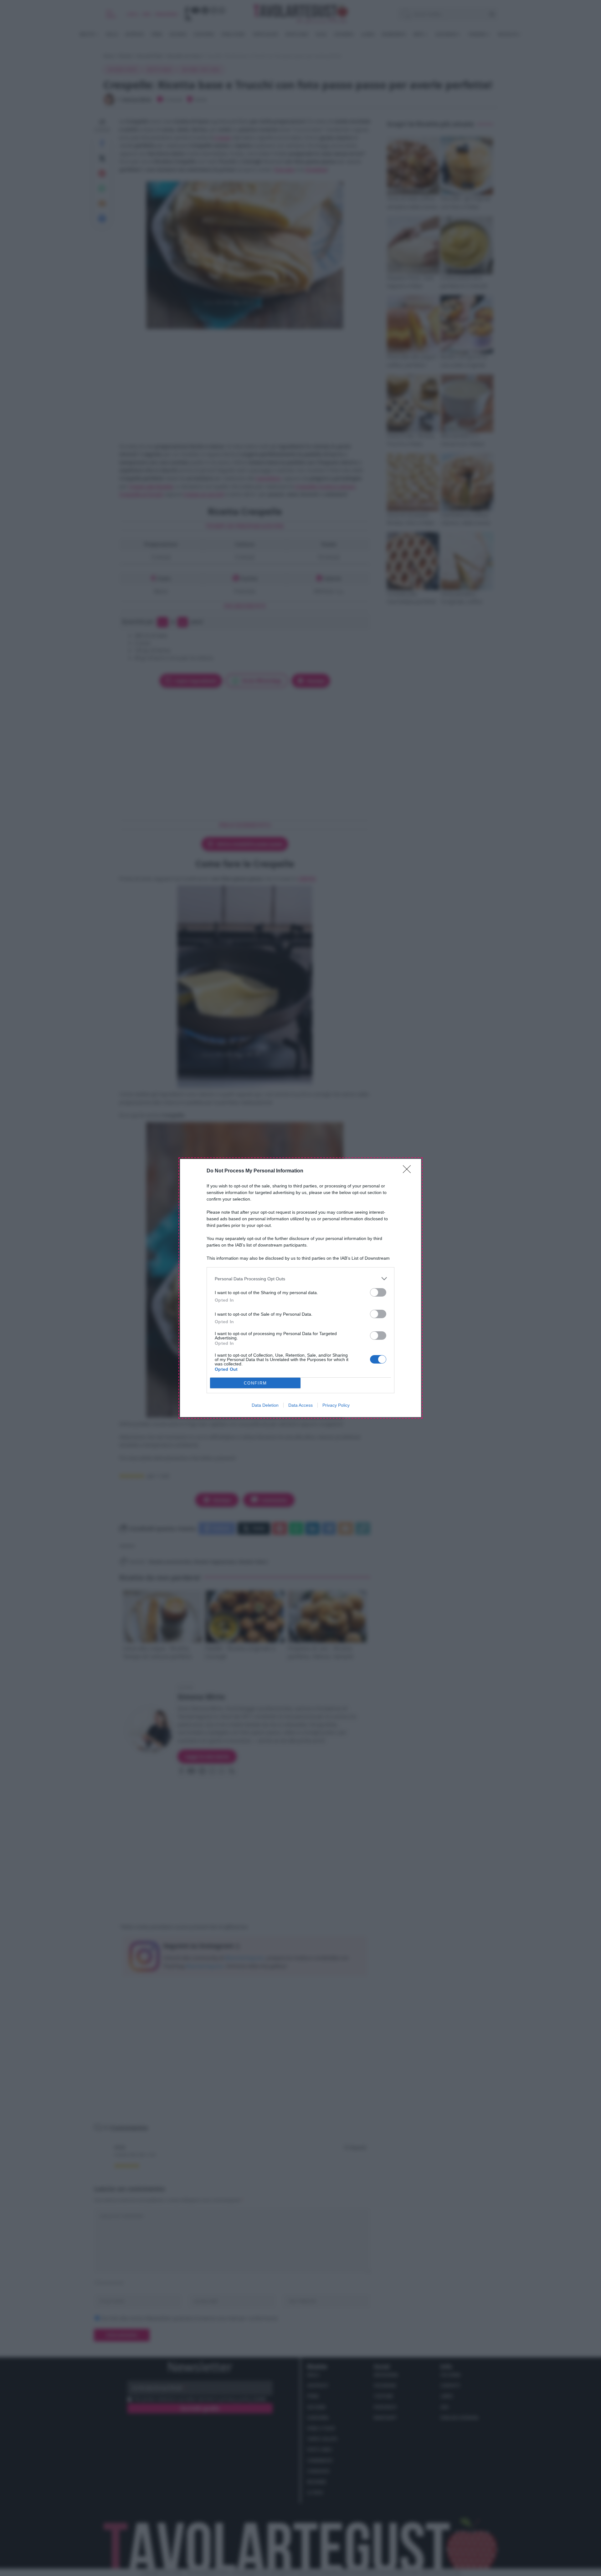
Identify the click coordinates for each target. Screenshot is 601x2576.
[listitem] (300, 1279)
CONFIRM (255, 1383)
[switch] (378, 1292)
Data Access (300, 1405)
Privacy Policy (336, 1405)
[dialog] (300, 1288)
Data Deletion (265, 1405)
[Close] (409, 1171)
